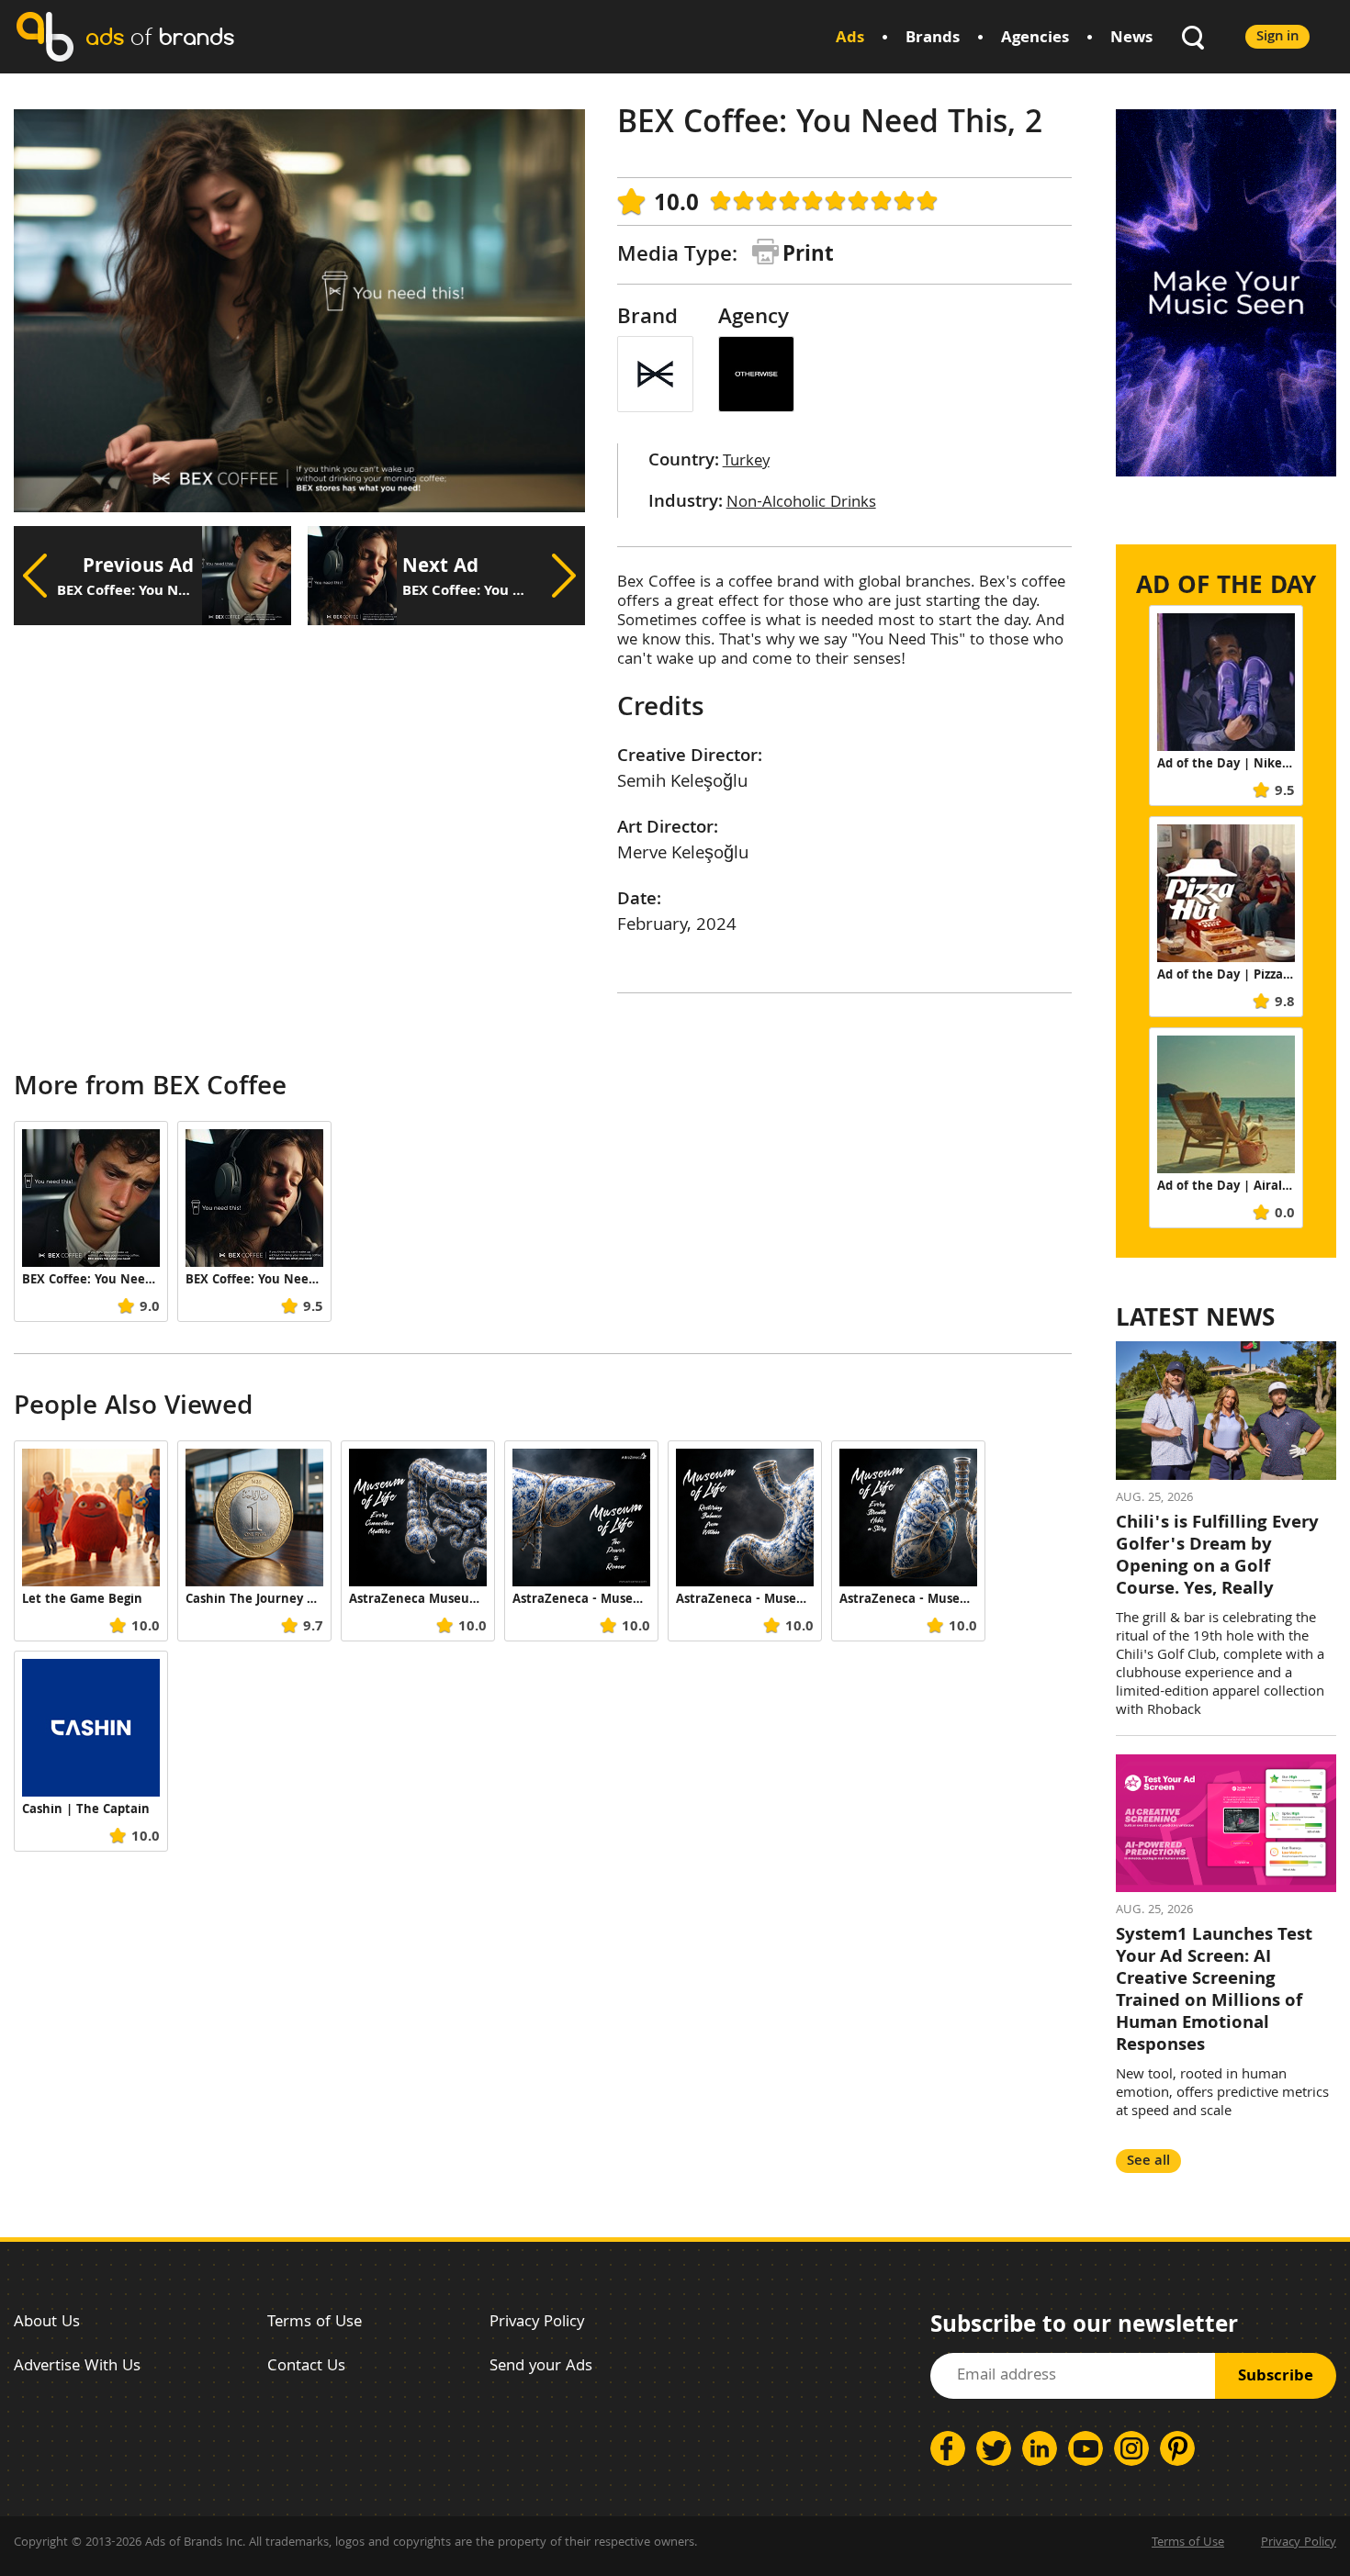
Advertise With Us (77, 2367)
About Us (47, 2323)
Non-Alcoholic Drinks (801, 504)
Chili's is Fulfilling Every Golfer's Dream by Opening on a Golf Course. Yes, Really (1217, 1557)
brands (160, 36)
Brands (933, 39)
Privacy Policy (537, 2323)
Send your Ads (541, 2367)
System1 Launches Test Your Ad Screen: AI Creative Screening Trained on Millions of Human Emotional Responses (1214, 1991)
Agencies (1035, 39)
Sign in (1277, 37)
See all (1148, 2162)
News (1131, 39)
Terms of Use (315, 2323)
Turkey (746, 462)
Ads (850, 39)
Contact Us (306, 2367)
